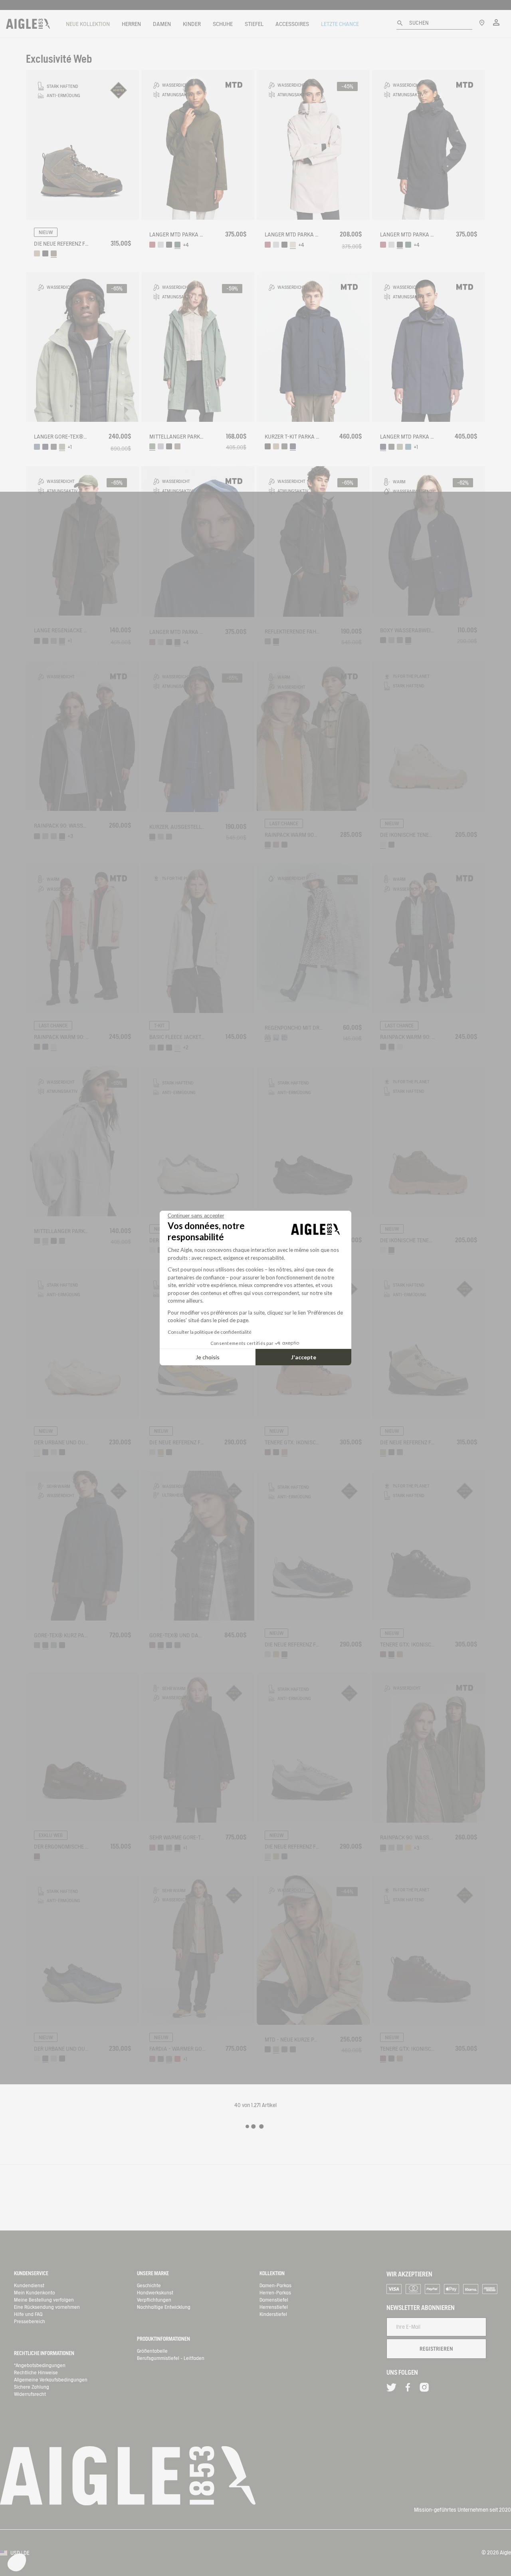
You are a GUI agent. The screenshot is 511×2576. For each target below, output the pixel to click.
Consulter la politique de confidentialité (210, 1332)
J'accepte (304, 1357)
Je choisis (208, 1357)
